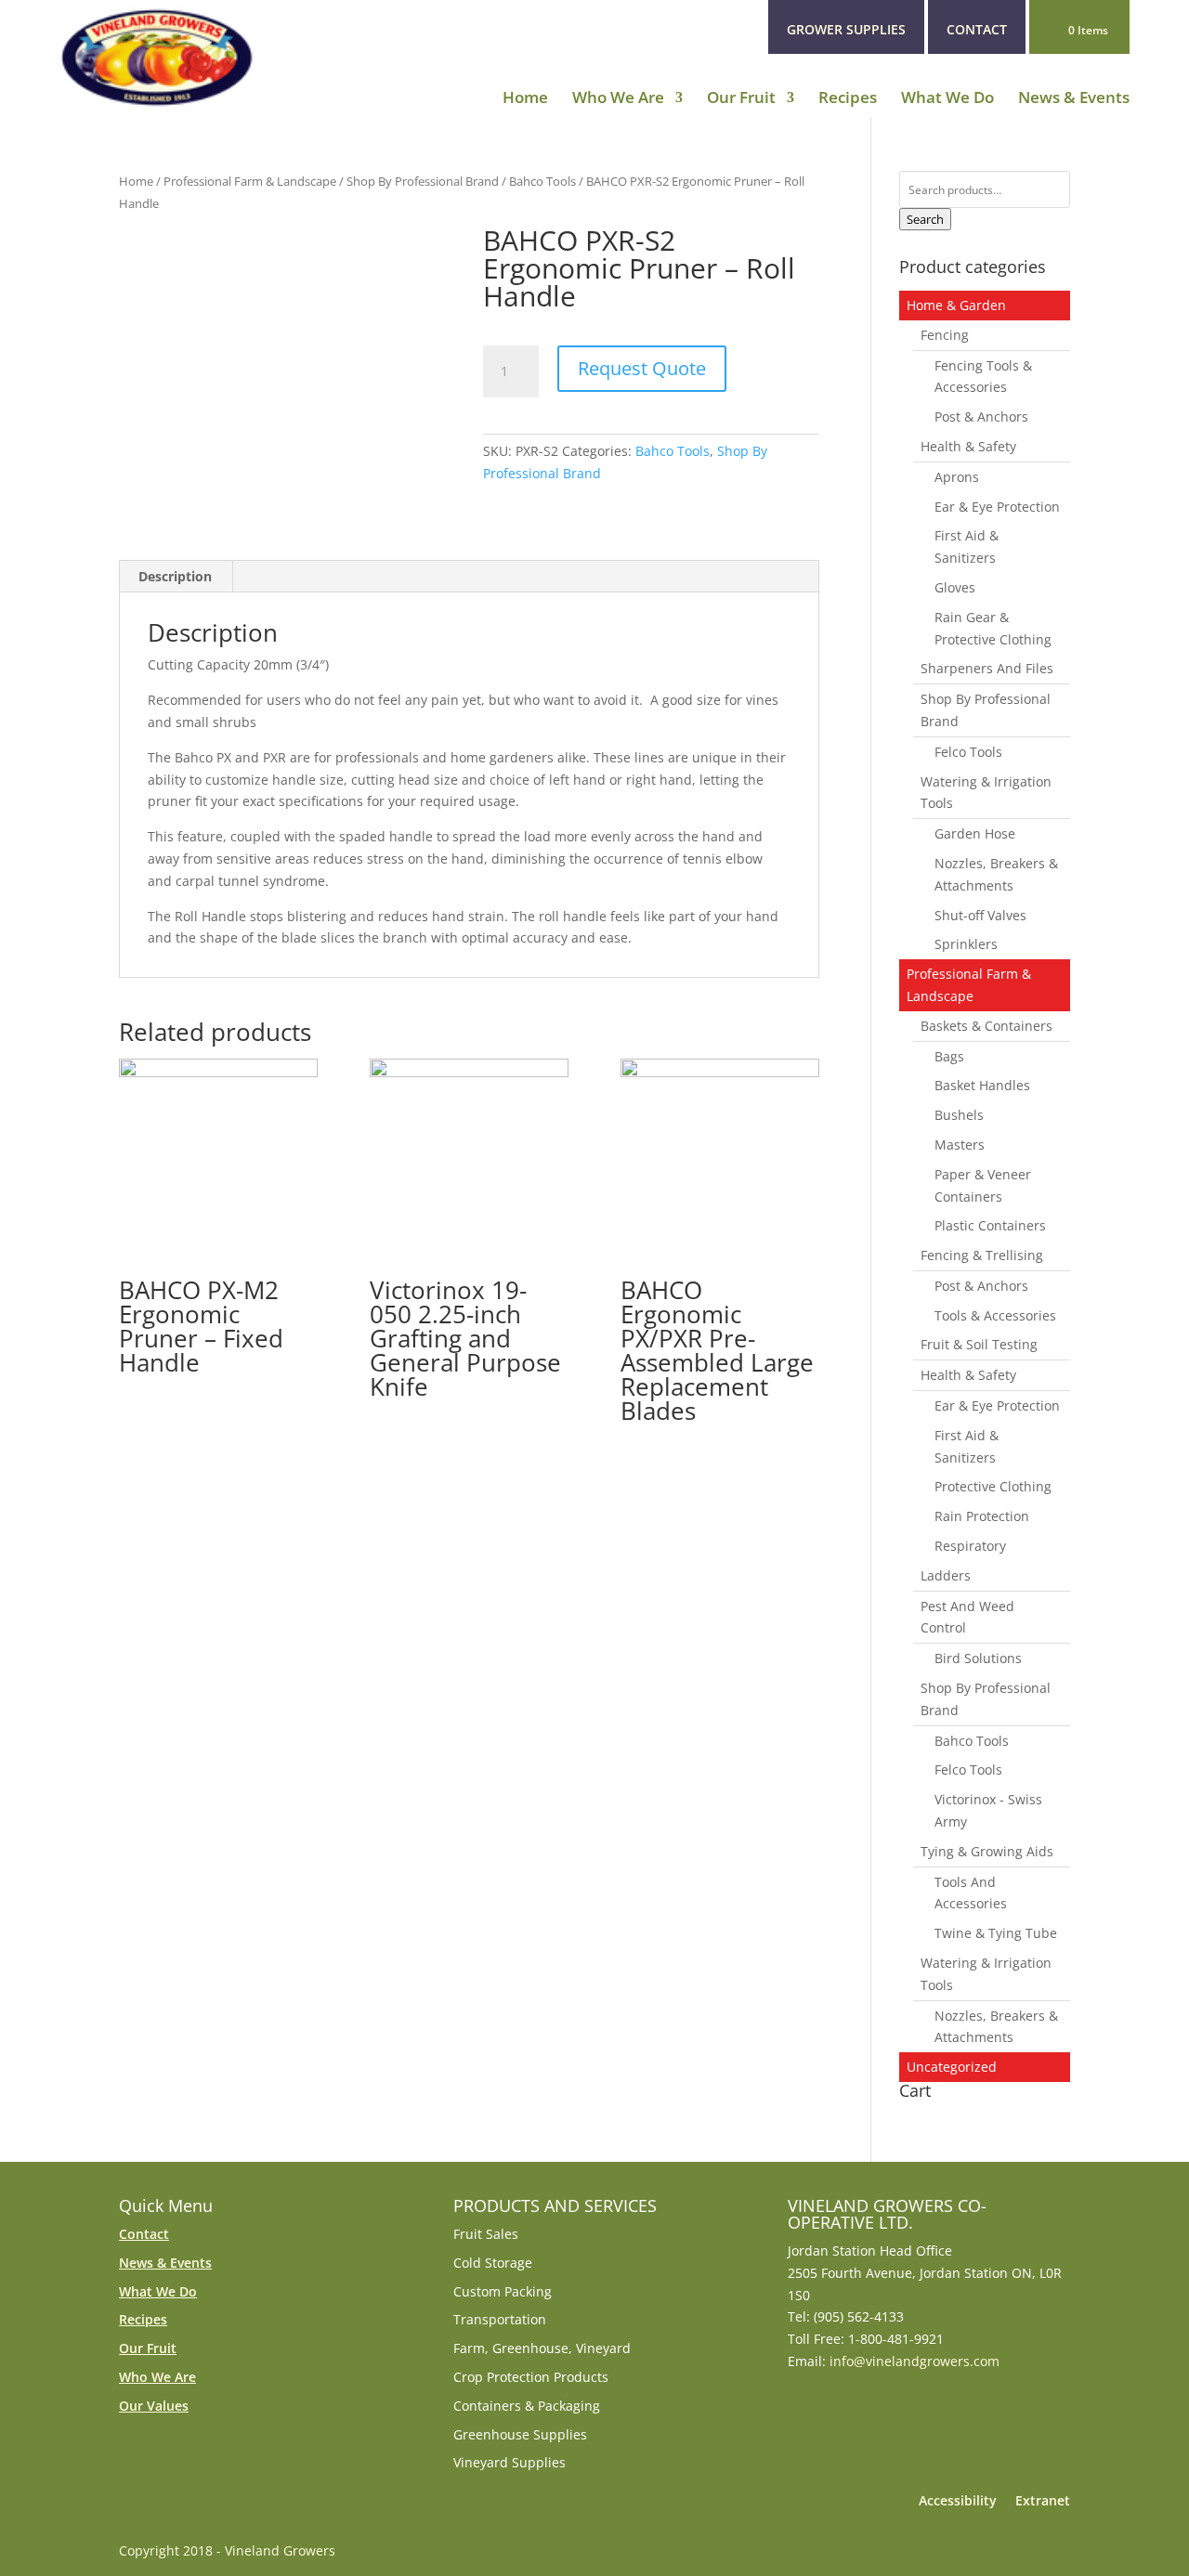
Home (525, 99)
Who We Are (618, 99)
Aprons (957, 477)
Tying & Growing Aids (987, 1851)
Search (925, 219)
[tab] (176, 577)
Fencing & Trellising (982, 1255)
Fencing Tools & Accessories (983, 377)
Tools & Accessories (995, 1315)
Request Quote (642, 368)
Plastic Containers (990, 1225)
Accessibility (958, 2500)
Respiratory (970, 1546)
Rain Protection (982, 1516)
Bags (949, 1056)
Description (175, 576)
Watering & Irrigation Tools (986, 793)
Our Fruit (741, 99)
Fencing (945, 335)
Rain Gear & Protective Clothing (993, 628)
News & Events (1074, 99)
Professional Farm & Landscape (250, 181)
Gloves (955, 587)
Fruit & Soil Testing (979, 1344)
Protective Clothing (993, 1486)
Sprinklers (966, 944)
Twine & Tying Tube (996, 1933)
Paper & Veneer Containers (983, 1185)
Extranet (1043, 2500)
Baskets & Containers (986, 1026)
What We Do (947, 99)
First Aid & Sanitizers (967, 546)
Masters (960, 1145)
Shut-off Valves (980, 915)
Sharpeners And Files (987, 668)
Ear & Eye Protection (997, 507)
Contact (144, 2234)
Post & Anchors (981, 416)
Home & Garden (956, 305)
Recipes (848, 99)
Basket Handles (982, 1085)
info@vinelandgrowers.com (915, 2361)
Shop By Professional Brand (423, 181)
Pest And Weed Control (967, 1617)
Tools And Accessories (971, 1893)
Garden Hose (975, 833)
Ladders (946, 1575)
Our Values (154, 2406)
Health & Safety (968, 446)
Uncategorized (952, 2067)
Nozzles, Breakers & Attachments (996, 874)
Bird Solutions (978, 1658)
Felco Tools (968, 752)
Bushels (959, 1115)
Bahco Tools (542, 181)
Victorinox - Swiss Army (988, 1810)
